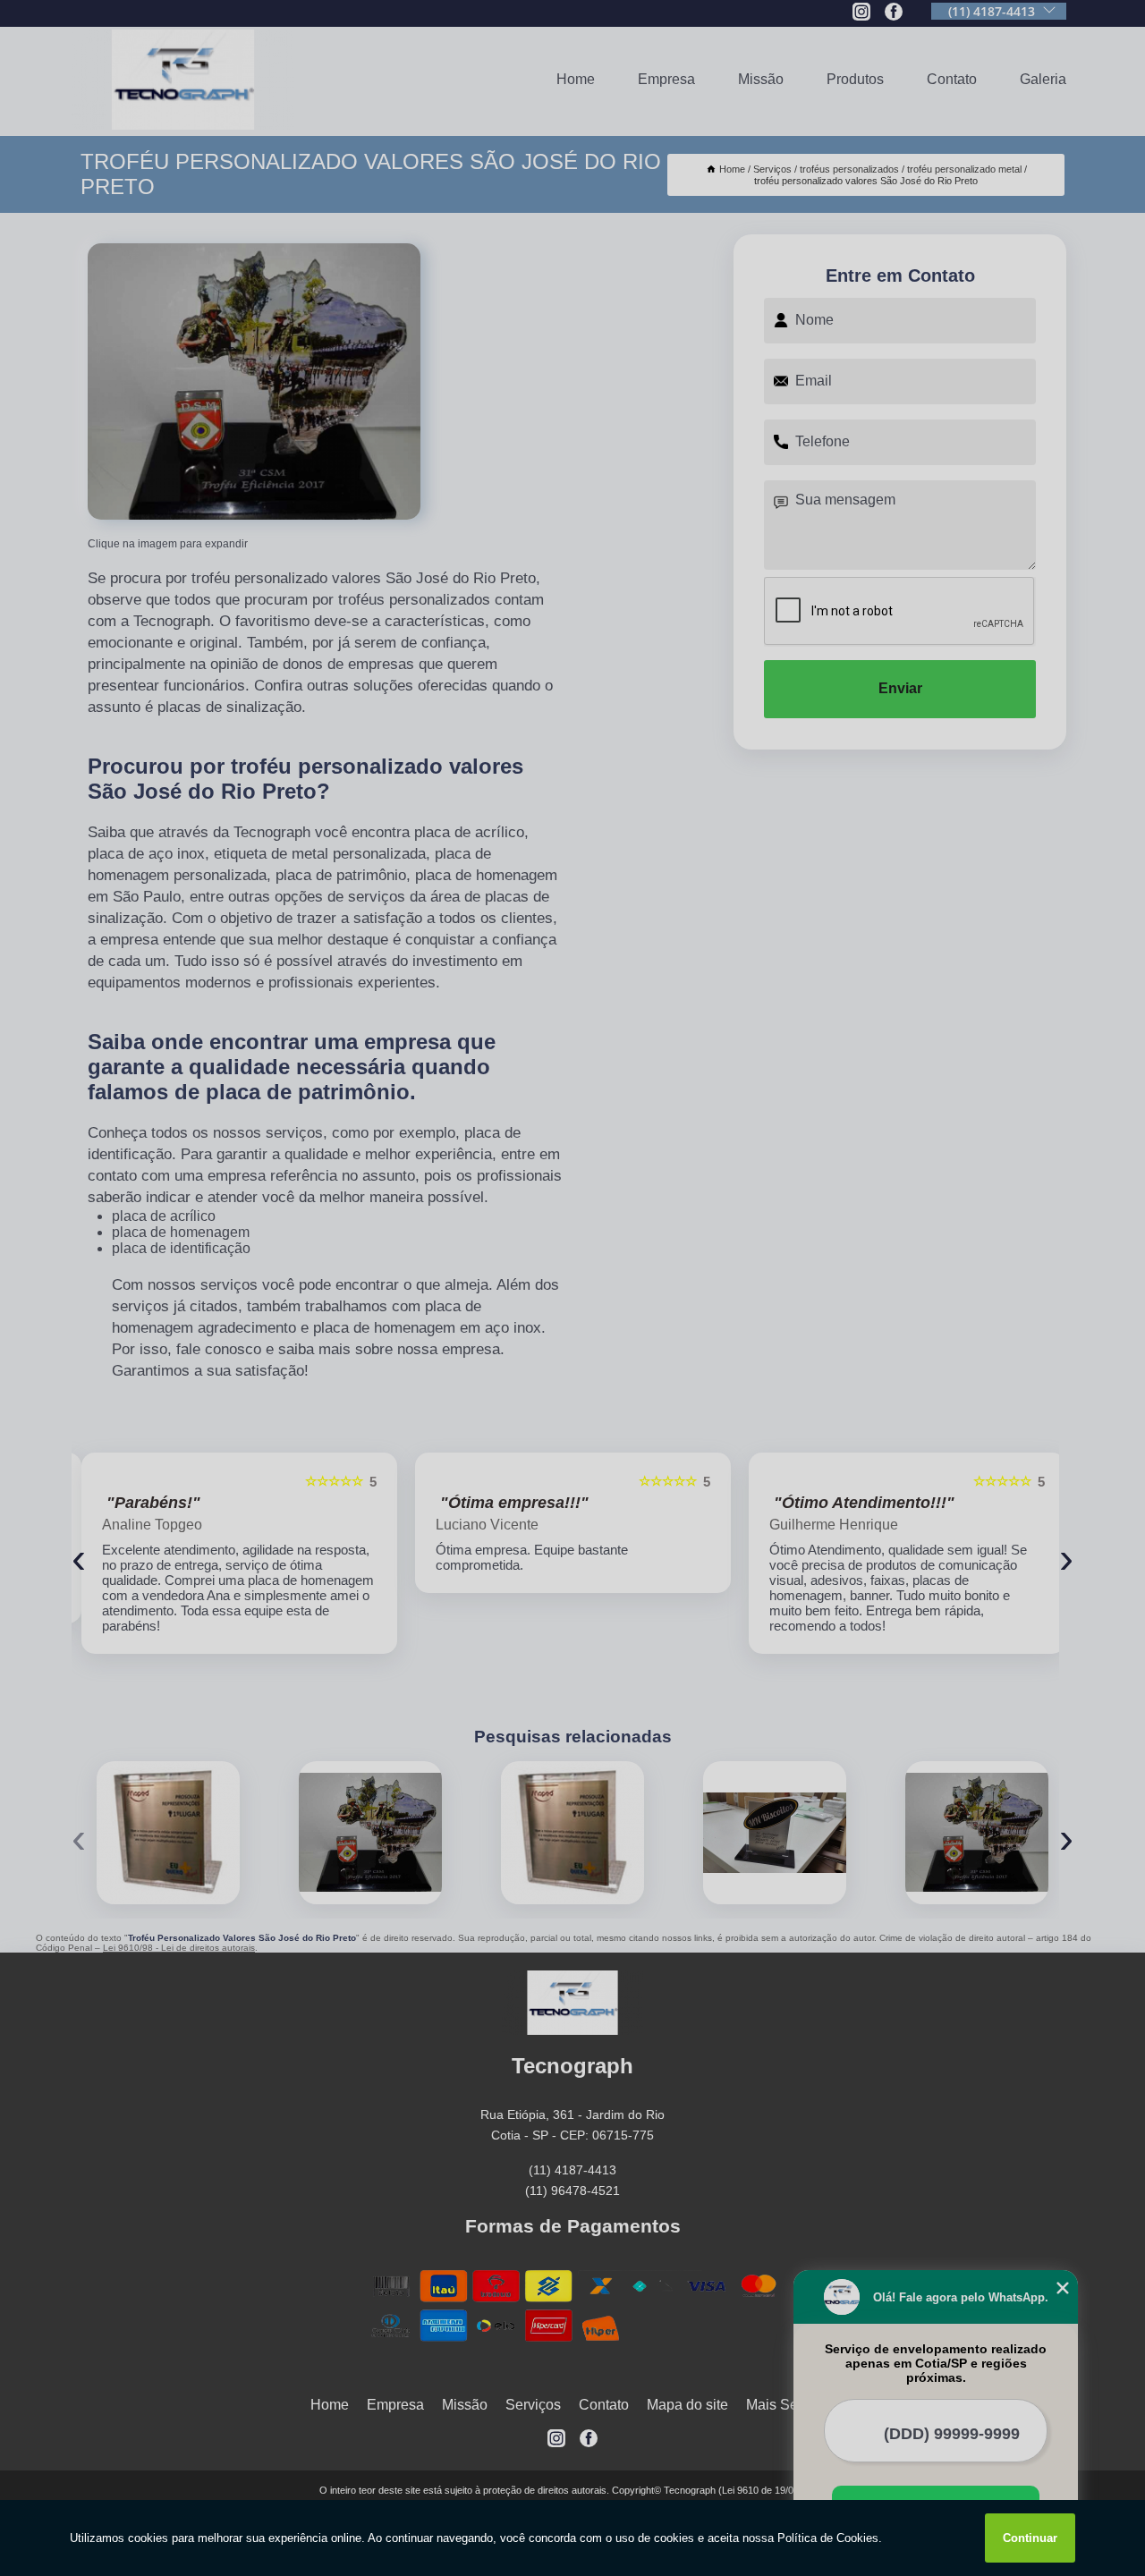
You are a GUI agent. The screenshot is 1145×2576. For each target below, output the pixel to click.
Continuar (1030, 2538)
